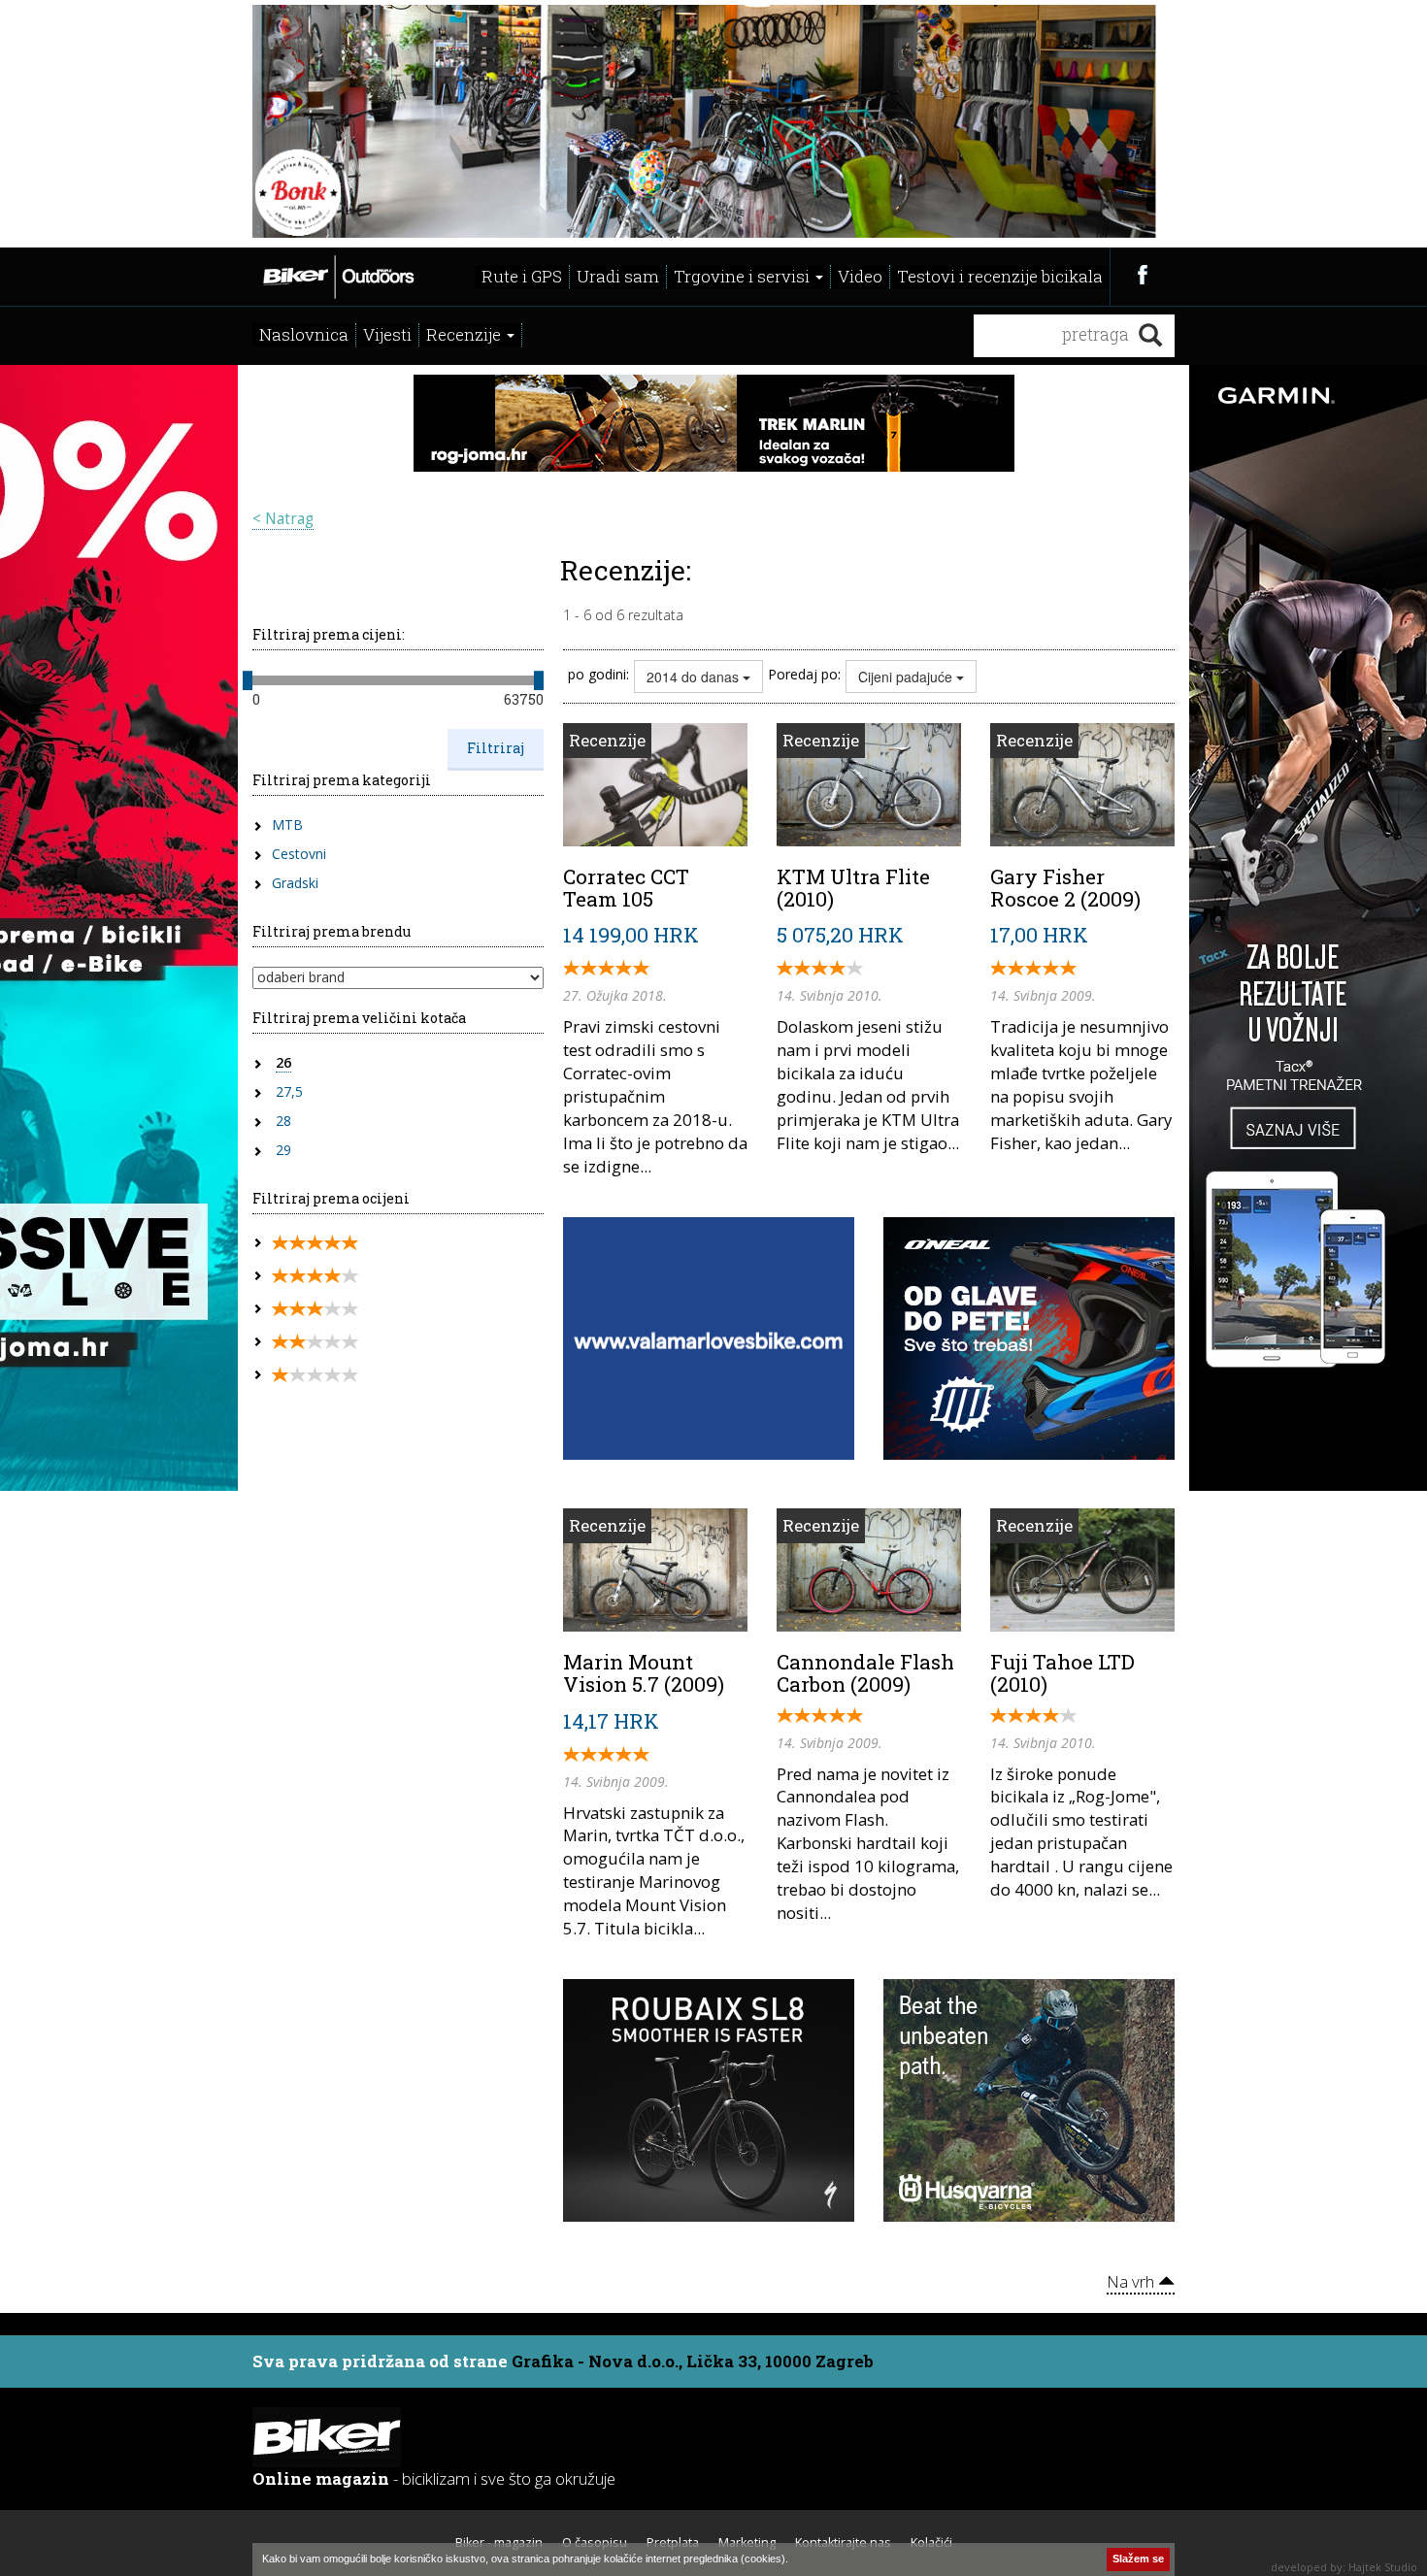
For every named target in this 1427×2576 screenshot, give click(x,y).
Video (860, 276)
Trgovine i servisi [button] (744, 276)
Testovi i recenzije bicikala (1000, 276)
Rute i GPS (522, 276)
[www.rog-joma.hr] (714, 421)
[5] (315, 1243)
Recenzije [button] (465, 334)
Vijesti (387, 334)
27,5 (289, 1091)
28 (283, 1121)
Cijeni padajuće (907, 677)
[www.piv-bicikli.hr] (1029, 2098)
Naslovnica (304, 334)
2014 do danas (695, 677)
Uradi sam (618, 276)
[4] (315, 1276)
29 (283, 1150)
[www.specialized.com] (709, 2098)
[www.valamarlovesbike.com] (709, 1337)
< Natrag (283, 519)
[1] (315, 1375)
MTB (287, 825)
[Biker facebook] (1142, 274)
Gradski (295, 883)
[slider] (248, 680)
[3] (315, 1309)
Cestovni (299, 854)
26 (283, 1062)
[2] (315, 1342)
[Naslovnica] (337, 275)
